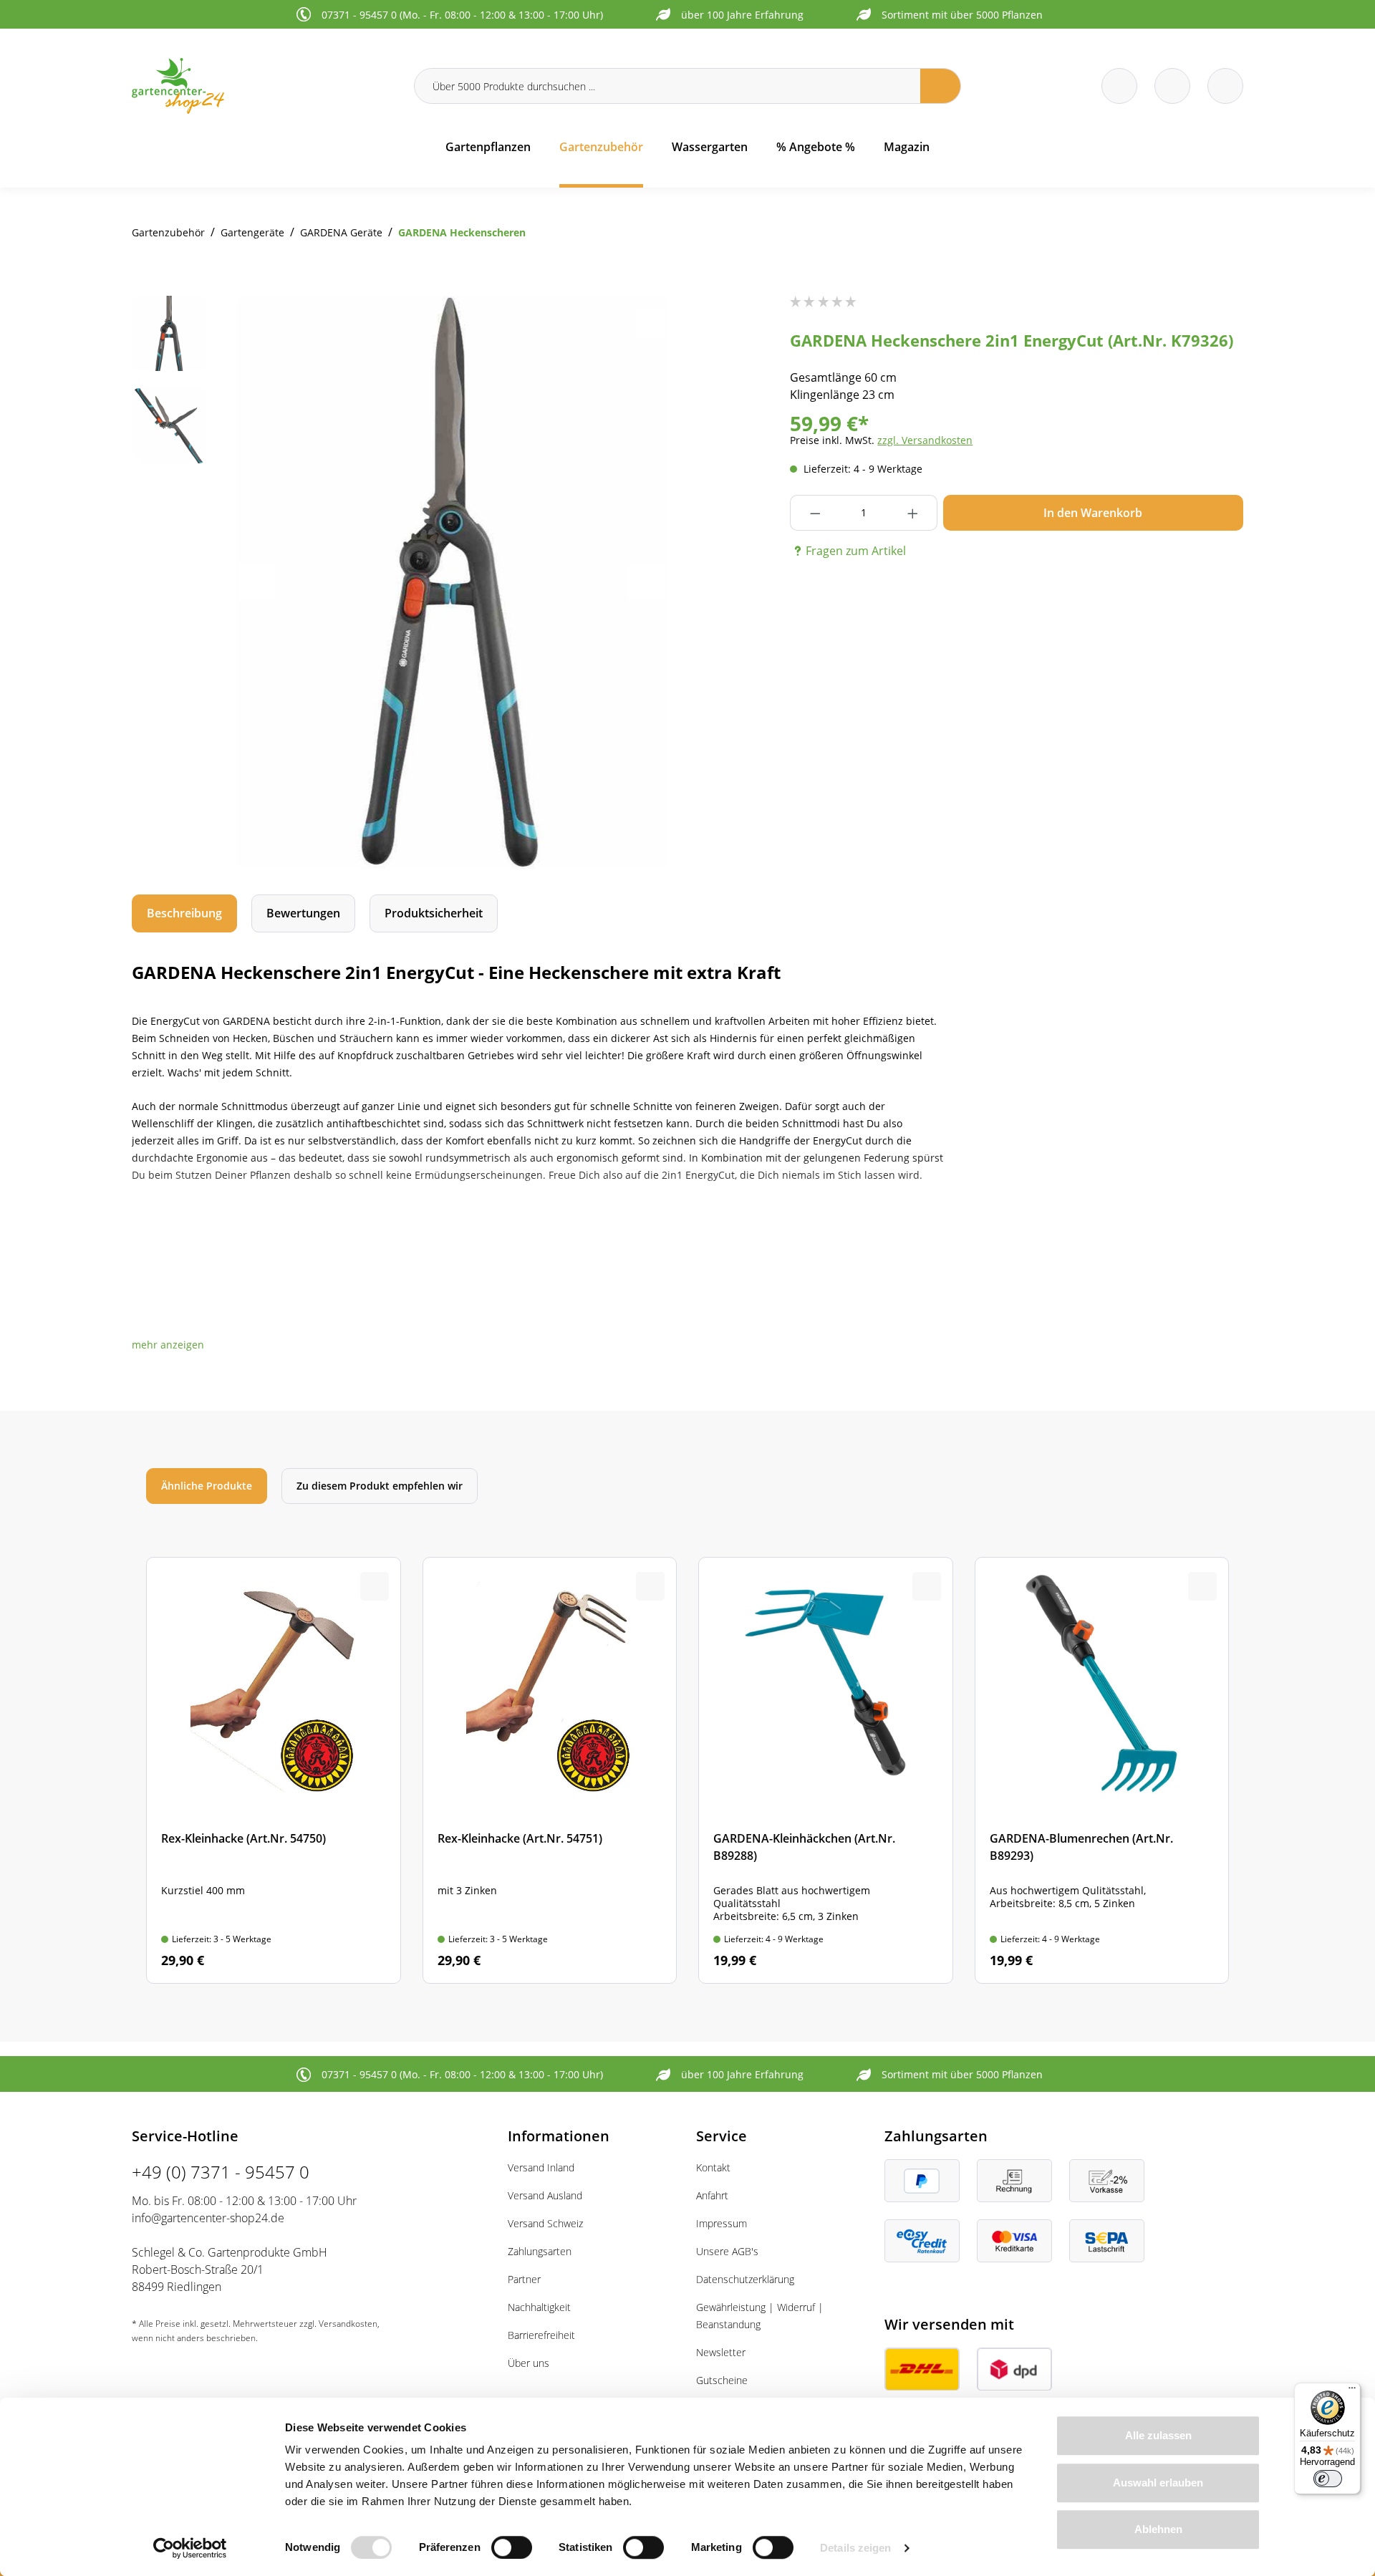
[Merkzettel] (1119, 86)
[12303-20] (451, 582)
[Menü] (1352, 2391)
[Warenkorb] (1172, 86)
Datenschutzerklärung (745, 2279)
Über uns (529, 2363)
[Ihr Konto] (1225, 86)
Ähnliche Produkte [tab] (207, 1486)
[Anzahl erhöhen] (913, 513)
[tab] (184, 913)
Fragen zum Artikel (856, 551)
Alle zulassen (1158, 2435)
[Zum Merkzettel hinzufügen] (650, 324)
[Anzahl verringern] (815, 513)
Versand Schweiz (545, 2223)
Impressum (722, 2223)
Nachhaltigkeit (539, 2307)
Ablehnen (1158, 2529)
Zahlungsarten (540, 2251)
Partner (524, 2279)
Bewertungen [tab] (303, 913)
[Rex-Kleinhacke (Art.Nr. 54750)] (274, 1771)
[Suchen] (941, 86)
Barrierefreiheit (541, 2335)
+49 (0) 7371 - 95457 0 (221, 2172)
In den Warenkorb (1093, 513)
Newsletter (721, 2352)
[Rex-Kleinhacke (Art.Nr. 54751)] (550, 1771)
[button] (168, 1345)
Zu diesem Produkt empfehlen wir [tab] (380, 1486)
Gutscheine (722, 2380)
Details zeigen (855, 2548)
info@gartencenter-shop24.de (208, 2218)
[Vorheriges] (256, 582)
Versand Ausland (545, 2195)
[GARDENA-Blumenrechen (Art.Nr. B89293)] (1102, 1771)
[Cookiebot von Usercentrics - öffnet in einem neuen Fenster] (190, 2548)
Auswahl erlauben (1158, 2483)
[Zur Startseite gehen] (264, 86)
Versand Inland (541, 2167)
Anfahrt (712, 2195)
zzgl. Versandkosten (925, 440)
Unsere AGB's (727, 2251)
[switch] (512, 2547)
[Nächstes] (646, 582)
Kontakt (713, 2167)
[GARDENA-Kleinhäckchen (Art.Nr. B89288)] (826, 1771)
